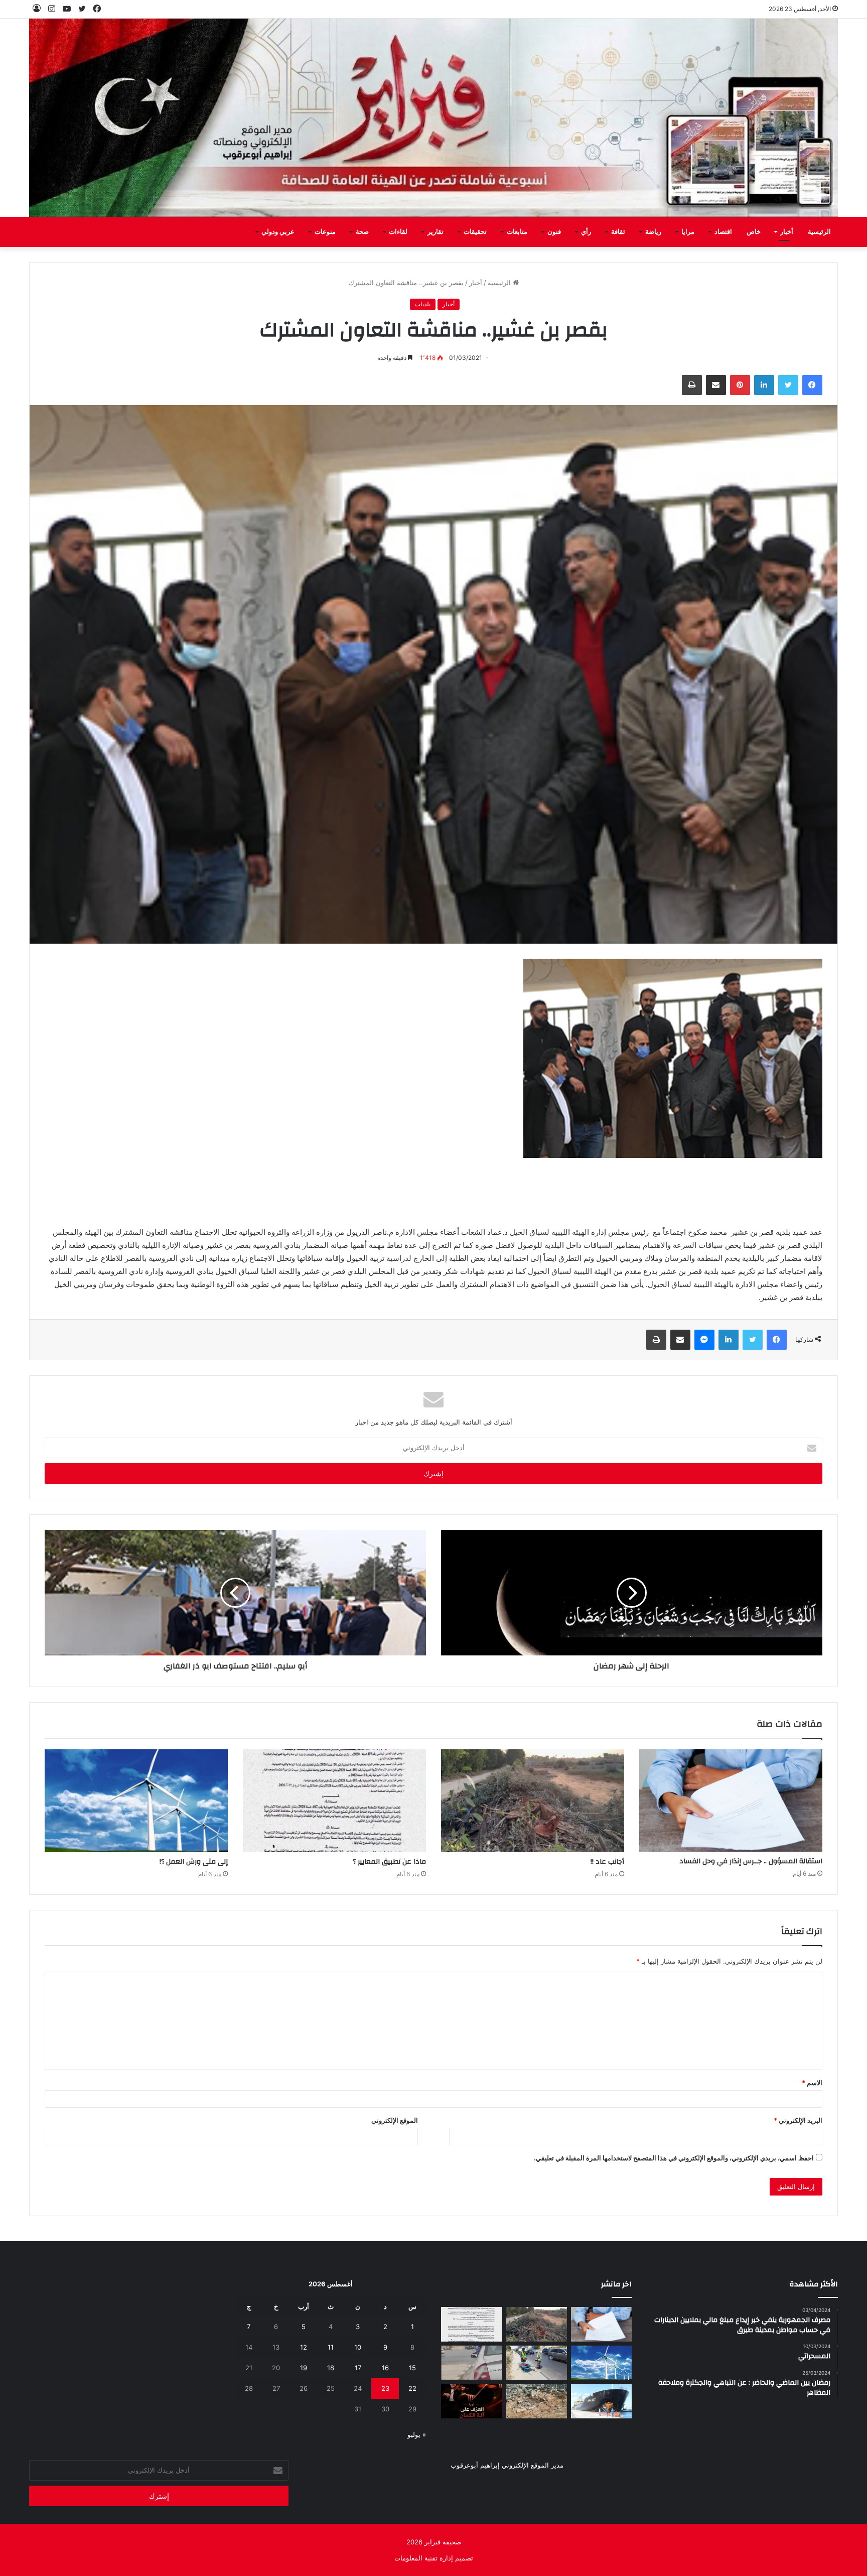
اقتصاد (723, 232)
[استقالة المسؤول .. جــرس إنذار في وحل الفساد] (731, 1801)
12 (304, 2347)
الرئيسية (819, 232)
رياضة (653, 232)
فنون (554, 232)
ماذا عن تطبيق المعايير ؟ (389, 1862)
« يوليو (417, 2434)
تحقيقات (475, 232)
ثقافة (618, 232)
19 (304, 2368)
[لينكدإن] (764, 385)
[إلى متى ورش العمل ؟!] (136, 1801)
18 (331, 2368)
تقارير (436, 232)
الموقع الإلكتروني (395, 2120)
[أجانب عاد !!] (533, 1801)
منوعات (325, 232)
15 (412, 2368)
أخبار (787, 232)
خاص (754, 232)
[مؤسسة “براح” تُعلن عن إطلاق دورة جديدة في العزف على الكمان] (471, 2401)
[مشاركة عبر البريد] (716, 385)
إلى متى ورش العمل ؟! (194, 1862)
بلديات (423, 304)
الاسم (812, 2083)
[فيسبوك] (812, 385)
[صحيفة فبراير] (434, 118)
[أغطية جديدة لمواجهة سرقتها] (537, 2363)
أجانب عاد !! (607, 1862)
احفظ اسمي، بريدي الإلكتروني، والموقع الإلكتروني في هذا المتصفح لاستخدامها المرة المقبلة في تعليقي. (674, 2158)
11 (331, 2347)
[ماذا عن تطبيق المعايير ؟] (334, 1801)
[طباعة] (692, 385)
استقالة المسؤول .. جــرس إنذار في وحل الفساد (751, 1861)
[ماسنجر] (704, 1340)
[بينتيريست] (740, 385)
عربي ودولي (278, 232)
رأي (586, 232)
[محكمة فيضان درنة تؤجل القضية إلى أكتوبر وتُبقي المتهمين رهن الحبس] (537, 2401)
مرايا (688, 232)
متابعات (517, 232)
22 (412, 2388)
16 (385, 2368)
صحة (362, 232)
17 (358, 2368)
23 (385, 2388)
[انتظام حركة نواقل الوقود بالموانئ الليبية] (601, 2401)
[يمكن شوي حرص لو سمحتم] (471, 2363)
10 (358, 2347)
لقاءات (398, 232)
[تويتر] (788, 385)
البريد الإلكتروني (798, 2120)
